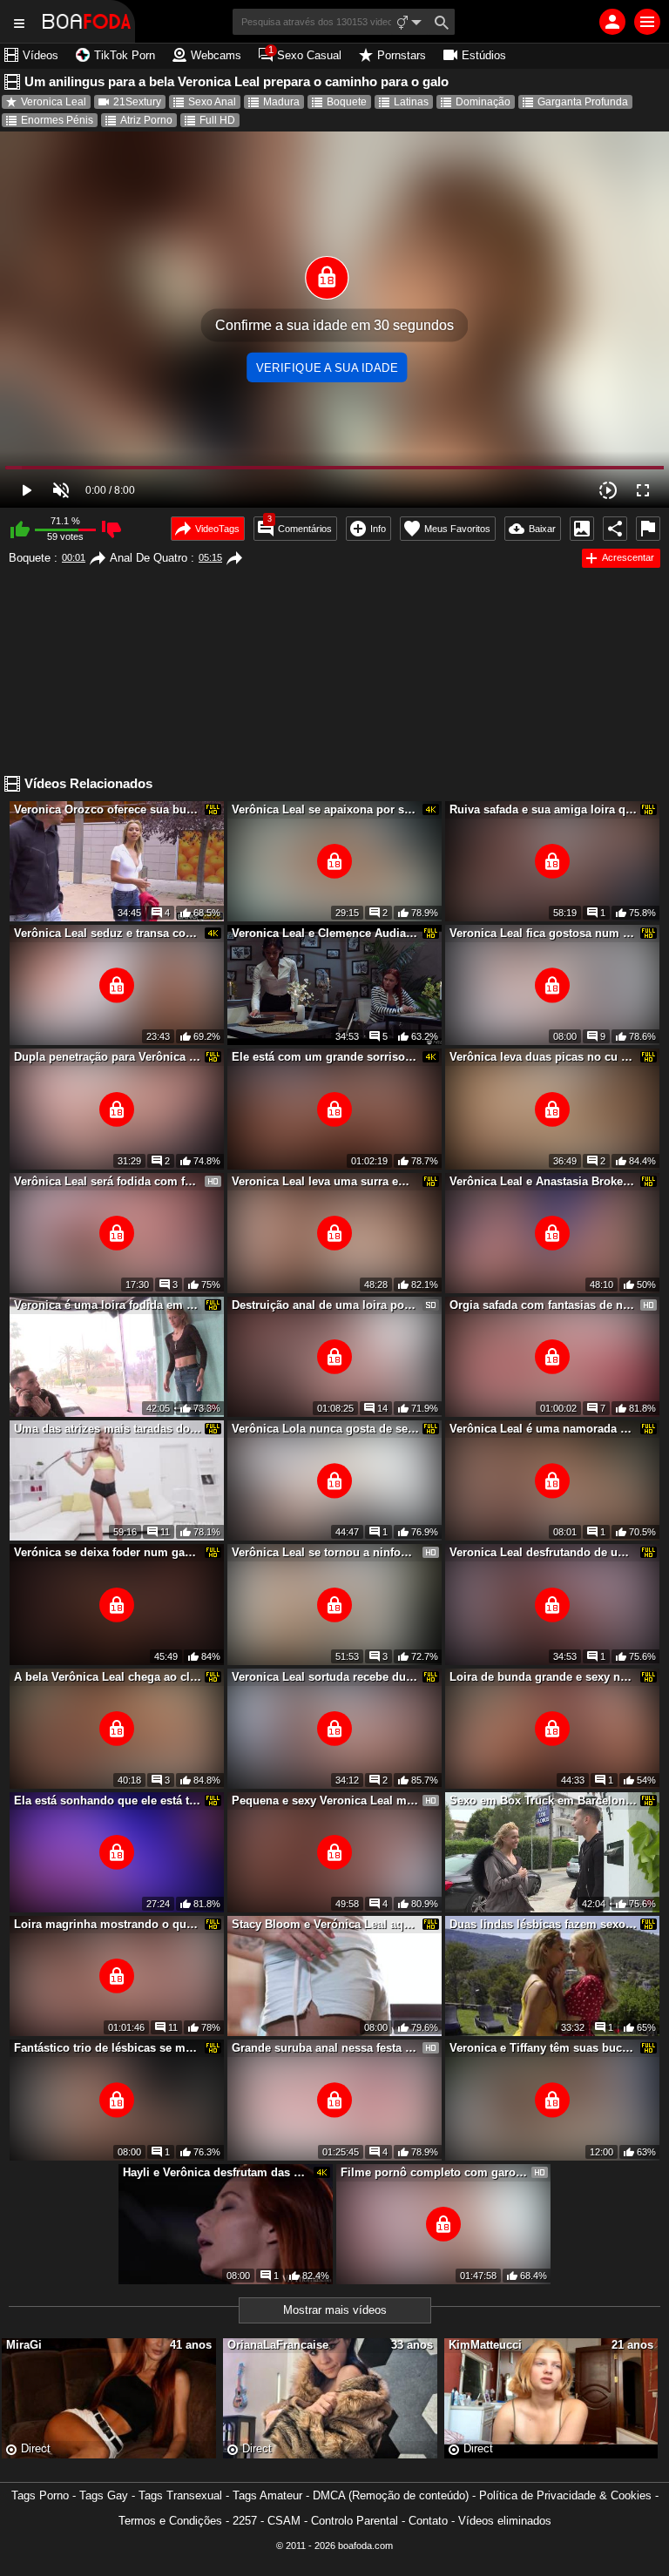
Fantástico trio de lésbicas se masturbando (108, 2048)
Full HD (217, 120)
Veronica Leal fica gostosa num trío (544, 933)
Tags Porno (40, 2495)
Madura (281, 102)
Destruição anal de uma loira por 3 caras (326, 1305)
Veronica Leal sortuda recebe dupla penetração (326, 1677)
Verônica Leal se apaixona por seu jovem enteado (326, 809)
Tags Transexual (180, 2495)
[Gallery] (582, 529)
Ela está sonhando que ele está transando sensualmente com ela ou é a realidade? (108, 1801)
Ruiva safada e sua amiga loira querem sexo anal (544, 809)
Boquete (347, 102)
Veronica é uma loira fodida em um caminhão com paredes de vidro (108, 1305)
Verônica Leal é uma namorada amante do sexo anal (544, 1429)
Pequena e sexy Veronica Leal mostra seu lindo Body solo (326, 1801)
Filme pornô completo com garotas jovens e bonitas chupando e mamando (435, 2172)
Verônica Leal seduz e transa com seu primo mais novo (108, 933)
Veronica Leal (54, 102)
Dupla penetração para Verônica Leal (108, 1057)
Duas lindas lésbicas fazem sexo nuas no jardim (544, 1924)
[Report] (648, 529)
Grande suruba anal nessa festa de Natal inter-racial (326, 2048)
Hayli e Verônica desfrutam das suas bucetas (217, 2172)
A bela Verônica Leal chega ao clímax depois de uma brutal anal (108, 1677)
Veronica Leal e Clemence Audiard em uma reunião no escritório (326, 933)
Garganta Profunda (583, 102)
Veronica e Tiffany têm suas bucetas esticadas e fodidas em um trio (544, 2048)
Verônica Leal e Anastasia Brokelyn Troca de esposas (544, 1181)
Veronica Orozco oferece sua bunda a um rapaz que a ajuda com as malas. (108, 809)
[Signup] (612, 22)
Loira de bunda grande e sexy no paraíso (544, 1677)
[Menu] (647, 22)
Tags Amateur (267, 2495)
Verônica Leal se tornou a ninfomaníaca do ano (326, 1552)
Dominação (483, 102)
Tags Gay (104, 2495)
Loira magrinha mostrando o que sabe (108, 1924)
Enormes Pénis (57, 120)
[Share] (615, 529)
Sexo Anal (212, 102)
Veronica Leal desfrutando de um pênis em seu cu (544, 1552)
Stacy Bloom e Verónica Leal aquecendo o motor (326, 1924)
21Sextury (137, 102)
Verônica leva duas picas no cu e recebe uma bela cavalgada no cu (544, 1057)
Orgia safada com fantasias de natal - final (544, 1305)
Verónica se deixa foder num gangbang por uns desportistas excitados (108, 1552)
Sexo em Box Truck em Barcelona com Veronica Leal (544, 1801)
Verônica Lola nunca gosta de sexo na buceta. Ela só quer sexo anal (326, 1429)
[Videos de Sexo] (87, 21)
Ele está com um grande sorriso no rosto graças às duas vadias (326, 1057)
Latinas (411, 102)
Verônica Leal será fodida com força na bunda (108, 1181)
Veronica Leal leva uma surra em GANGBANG (326, 1181)
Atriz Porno (146, 120)
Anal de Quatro (149, 558)
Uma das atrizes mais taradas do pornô (108, 1429)
